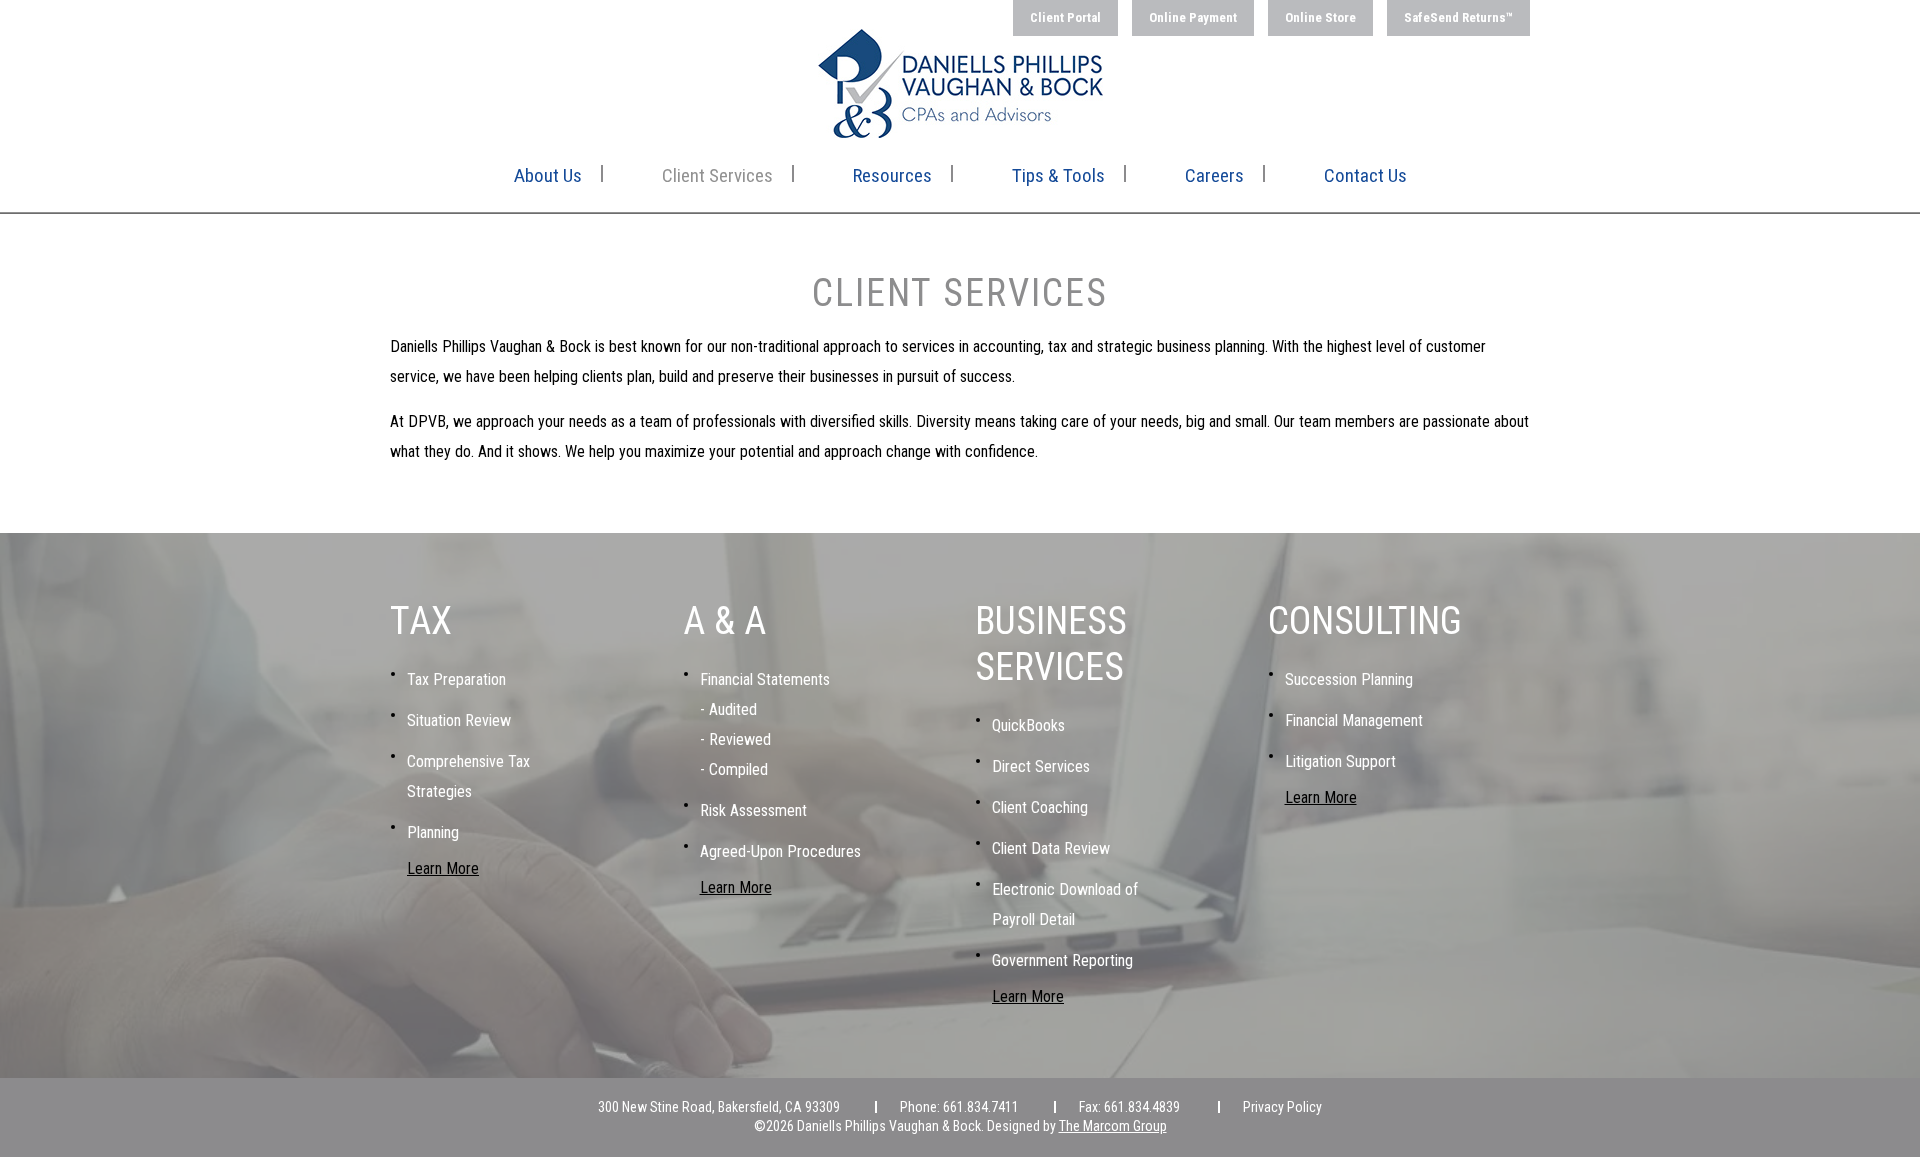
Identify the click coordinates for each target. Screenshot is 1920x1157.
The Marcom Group (1113, 1126)
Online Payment (1193, 17)
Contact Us (1365, 175)
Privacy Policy (1282, 1107)
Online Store (1320, 17)
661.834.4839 (1142, 1107)
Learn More (443, 868)
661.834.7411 (981, 1107)
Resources (892, 175)
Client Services (717, 175)
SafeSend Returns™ (1458, 17)
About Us (548, 175)
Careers (1214, 175)
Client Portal (1065, 17)
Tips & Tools (1058, 175)
